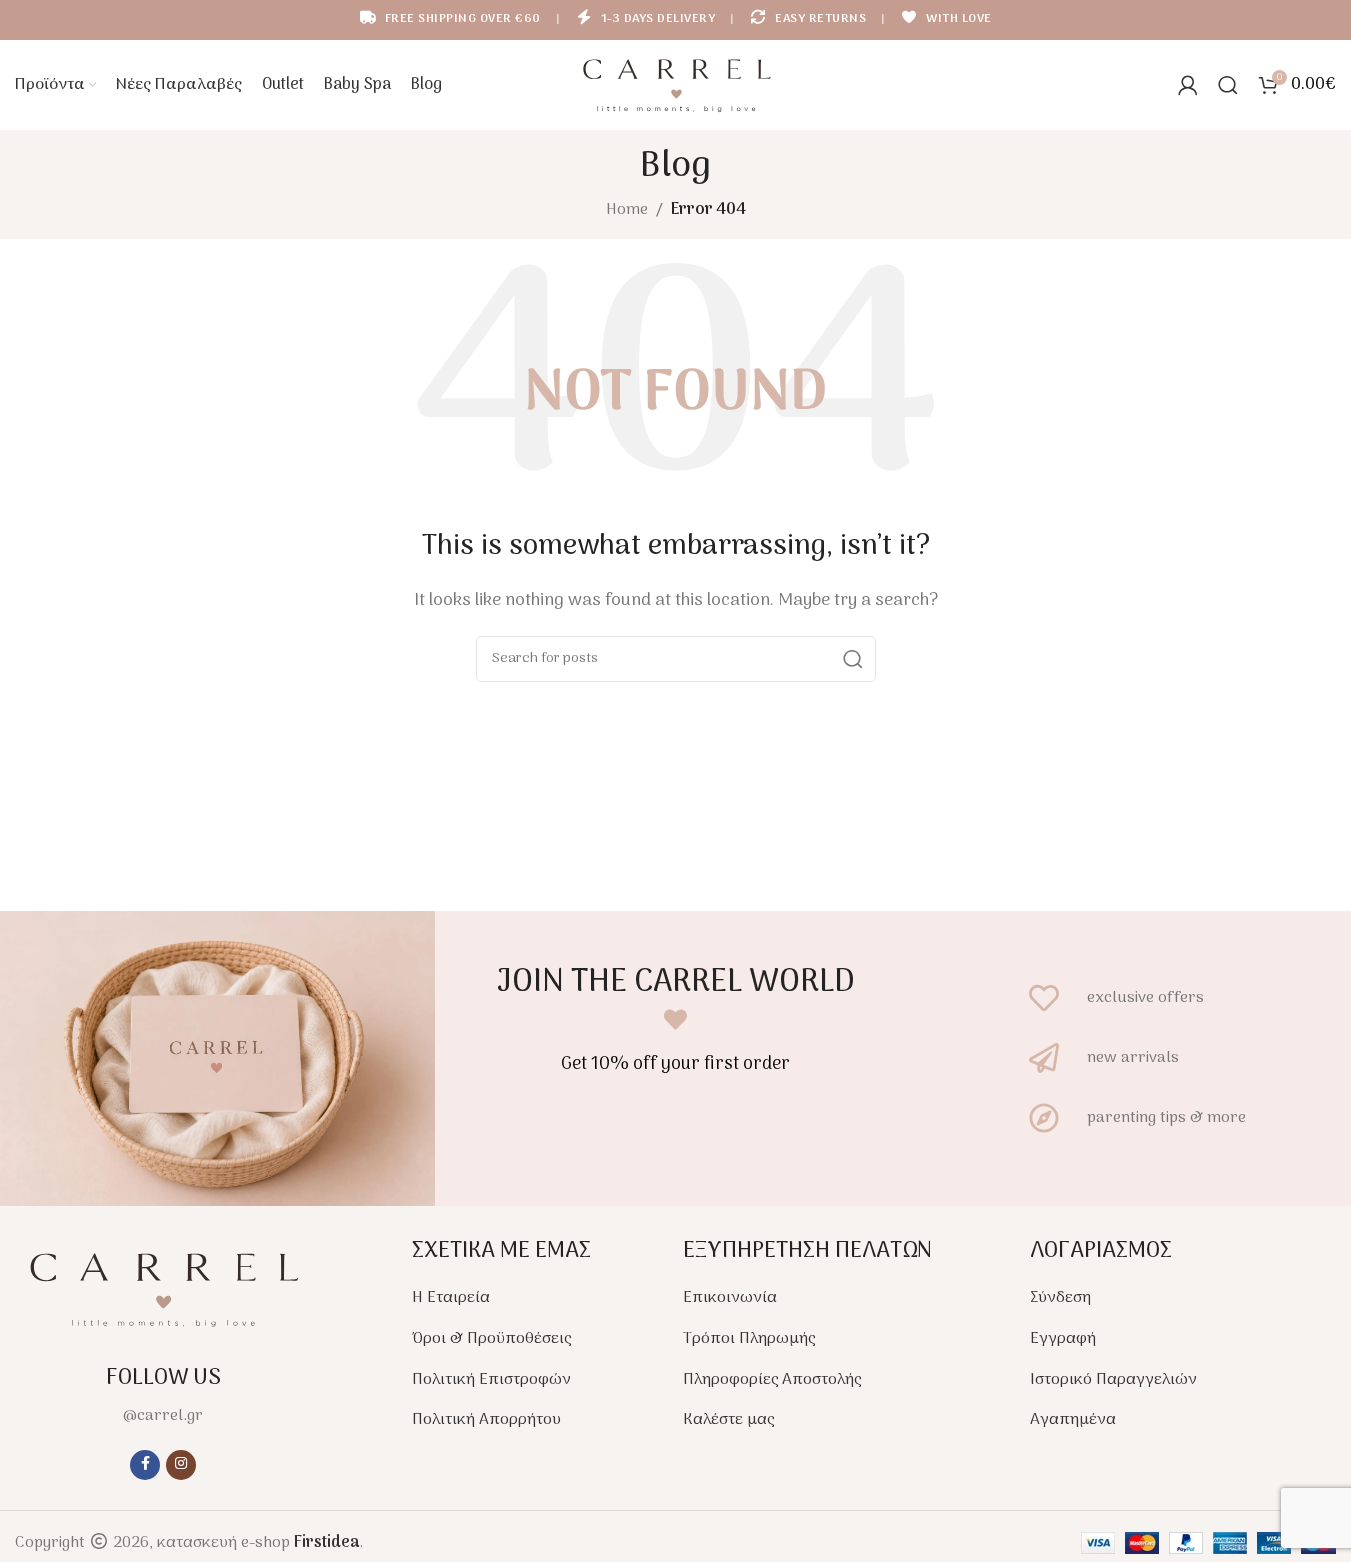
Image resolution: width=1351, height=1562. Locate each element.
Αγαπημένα (1073, 1420)
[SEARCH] (853, 659)
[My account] (1188, 85)
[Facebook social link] (145, 1465)
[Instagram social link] (181, 1465)
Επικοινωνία (730, 1298)
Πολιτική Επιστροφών (491, 1380)
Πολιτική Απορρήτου (486, 1420)
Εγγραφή (1063, 1339)
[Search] (1228, 85)
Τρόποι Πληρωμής (749, 1339)
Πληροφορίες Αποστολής (772, 1380)
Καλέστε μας (728, 1420)
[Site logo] (676, 85)
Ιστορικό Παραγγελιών (1113, 1380)
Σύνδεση (1060, 1298)
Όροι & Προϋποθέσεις (491, 1339)
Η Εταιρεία (451, 1298)
